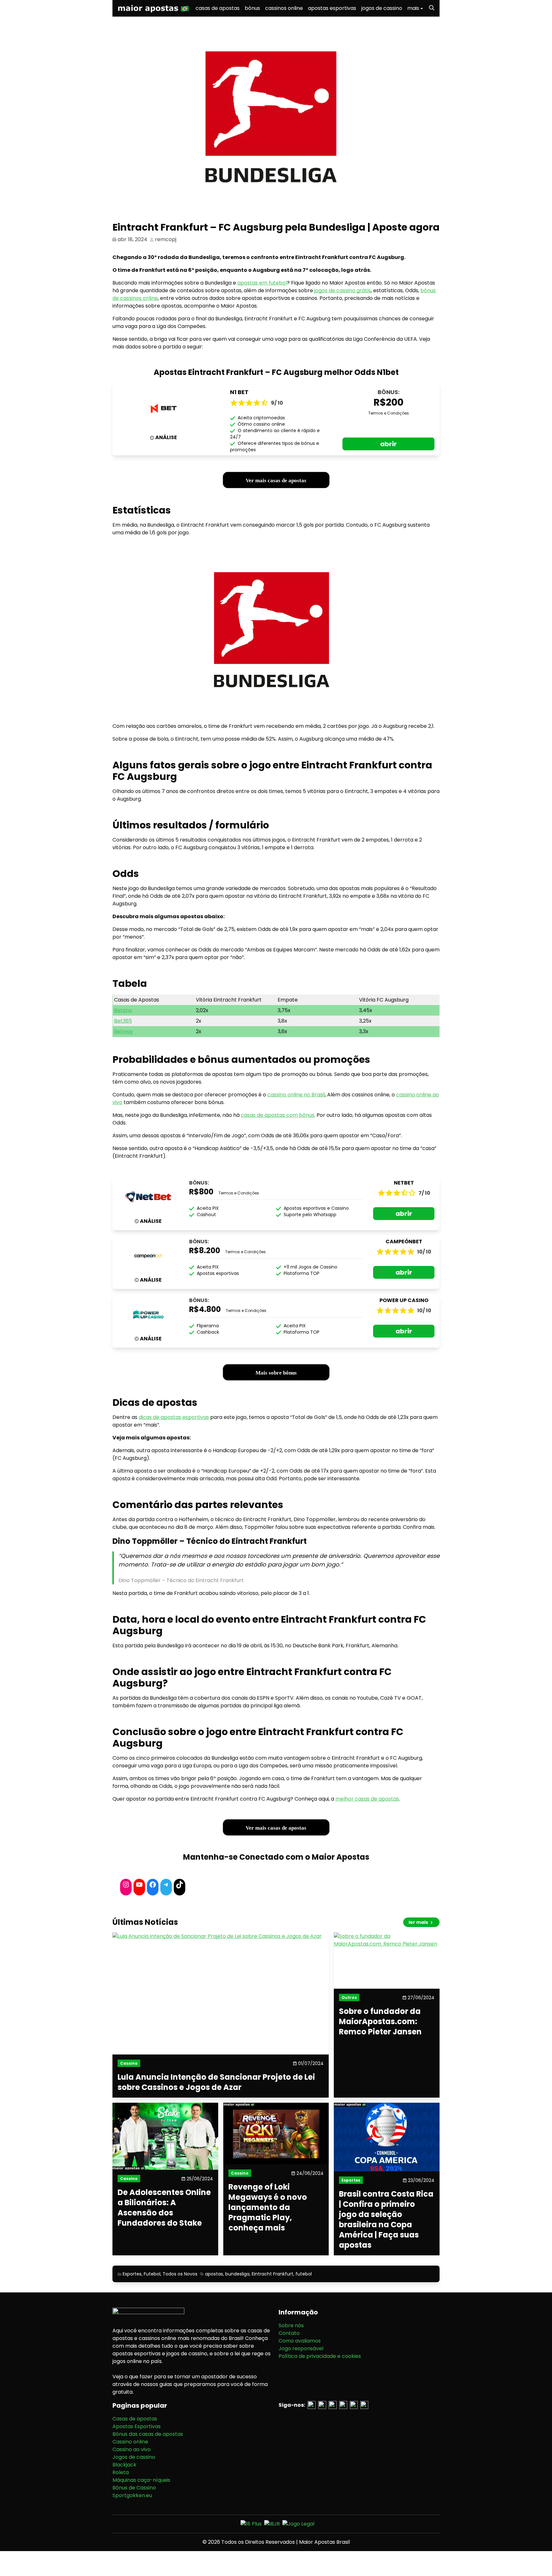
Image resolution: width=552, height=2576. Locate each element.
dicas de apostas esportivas (174, 1417)
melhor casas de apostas (367, 1799)
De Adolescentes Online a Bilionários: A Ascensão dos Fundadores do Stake (164, 2208)
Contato (289, 2333)
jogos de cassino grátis (343, 290)
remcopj (166, 239)
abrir (388, 444)
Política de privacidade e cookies (320, 2356)
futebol (304, 2274)
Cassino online (130, 2442)
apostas (214, 2274)
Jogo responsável (301, 2348)
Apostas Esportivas (137, 2426)
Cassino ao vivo (132, 2449)
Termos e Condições (389, 413)
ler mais (419, 1922)
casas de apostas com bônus (278, 1115)
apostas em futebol (262, 283)
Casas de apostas (135, 2419)
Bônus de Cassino (134, 2488)
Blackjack (124, 2465)
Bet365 (123, 1021)
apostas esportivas (332, 8)
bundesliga (237, 2274)
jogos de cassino (382, 8)
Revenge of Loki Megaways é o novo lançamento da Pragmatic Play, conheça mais (268, 2207)
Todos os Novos (180, 2274)
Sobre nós (291, 2325)
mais (413, 8)
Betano (123, 1010)
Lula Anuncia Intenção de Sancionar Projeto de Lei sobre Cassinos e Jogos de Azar (216, 2082)
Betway (123, 1031)
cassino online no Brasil (296, 1095)
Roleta (121, 2472)
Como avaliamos (300, 2341)
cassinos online (284, 8)
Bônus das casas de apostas (148, 2434)
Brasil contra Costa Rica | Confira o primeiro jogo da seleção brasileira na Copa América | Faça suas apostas (386, 2220)
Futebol (152, 2274)
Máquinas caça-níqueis (141, 2480)
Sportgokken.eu (132, 2495)
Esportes (132, 2274)
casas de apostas (218, 8)
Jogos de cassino (134, 2457)
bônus (252, 8)
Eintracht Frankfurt (272, 2274)
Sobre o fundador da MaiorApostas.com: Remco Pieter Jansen (380, 2022)
